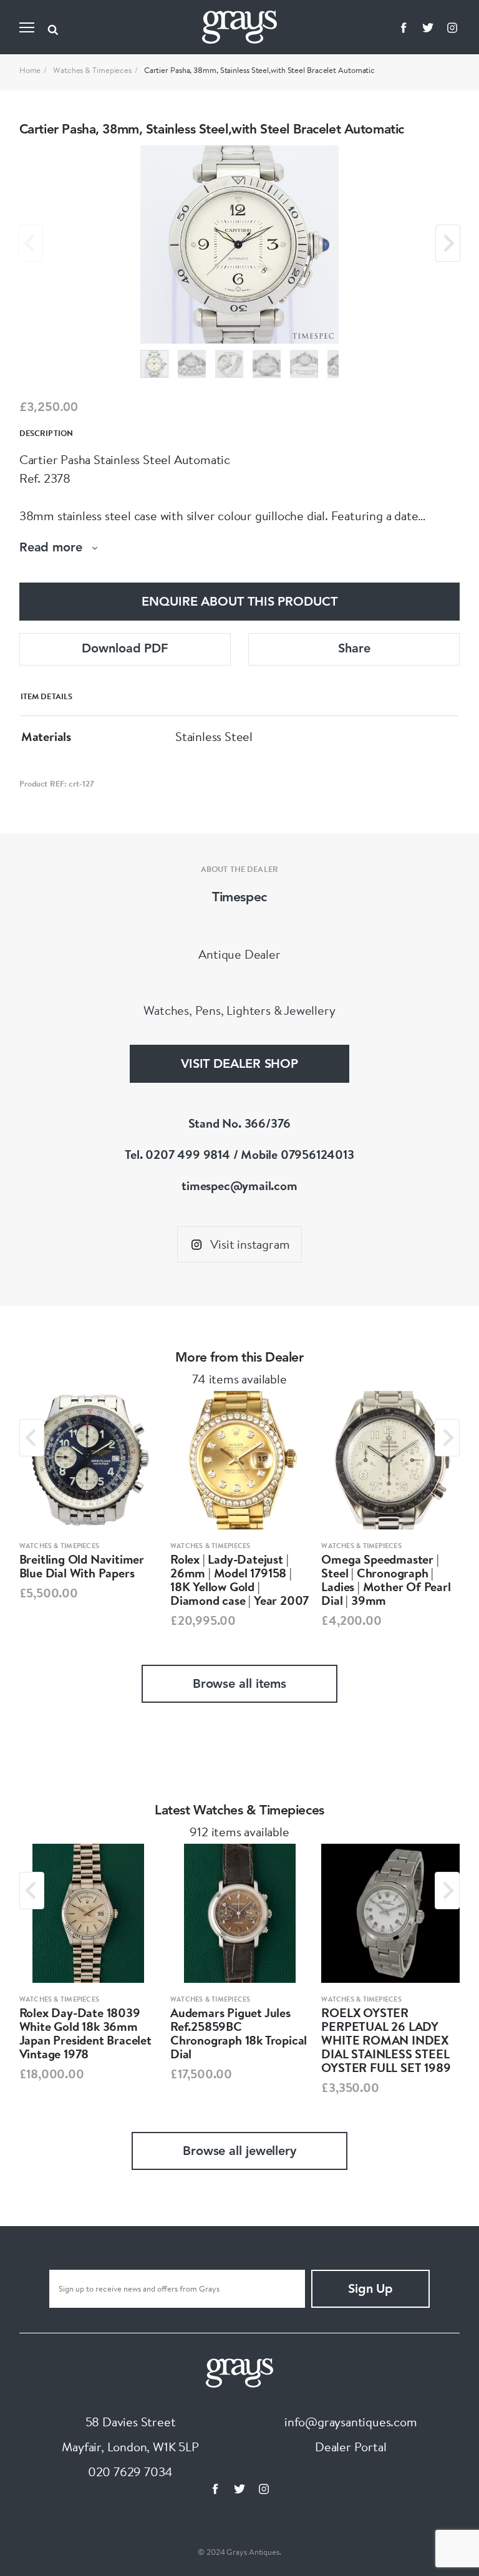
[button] (154, 364)
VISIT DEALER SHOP (239, 1065)
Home (30, 70)
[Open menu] (27, 27)
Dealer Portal (351, 2447)
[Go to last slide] (32, 1438)
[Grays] (239, 2371)
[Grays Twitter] (428, 27)
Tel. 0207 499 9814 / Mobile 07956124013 (239, 1154)
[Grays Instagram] (452, 27)
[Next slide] (448, 243)
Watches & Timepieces (92, 70)
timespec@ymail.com (239, 1185)
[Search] (53, 27)
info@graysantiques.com (351, 2422)
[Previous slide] (31, 243)
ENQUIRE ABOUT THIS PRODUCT (239, 603)
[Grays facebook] (404, 27)
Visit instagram (250, 1244)
